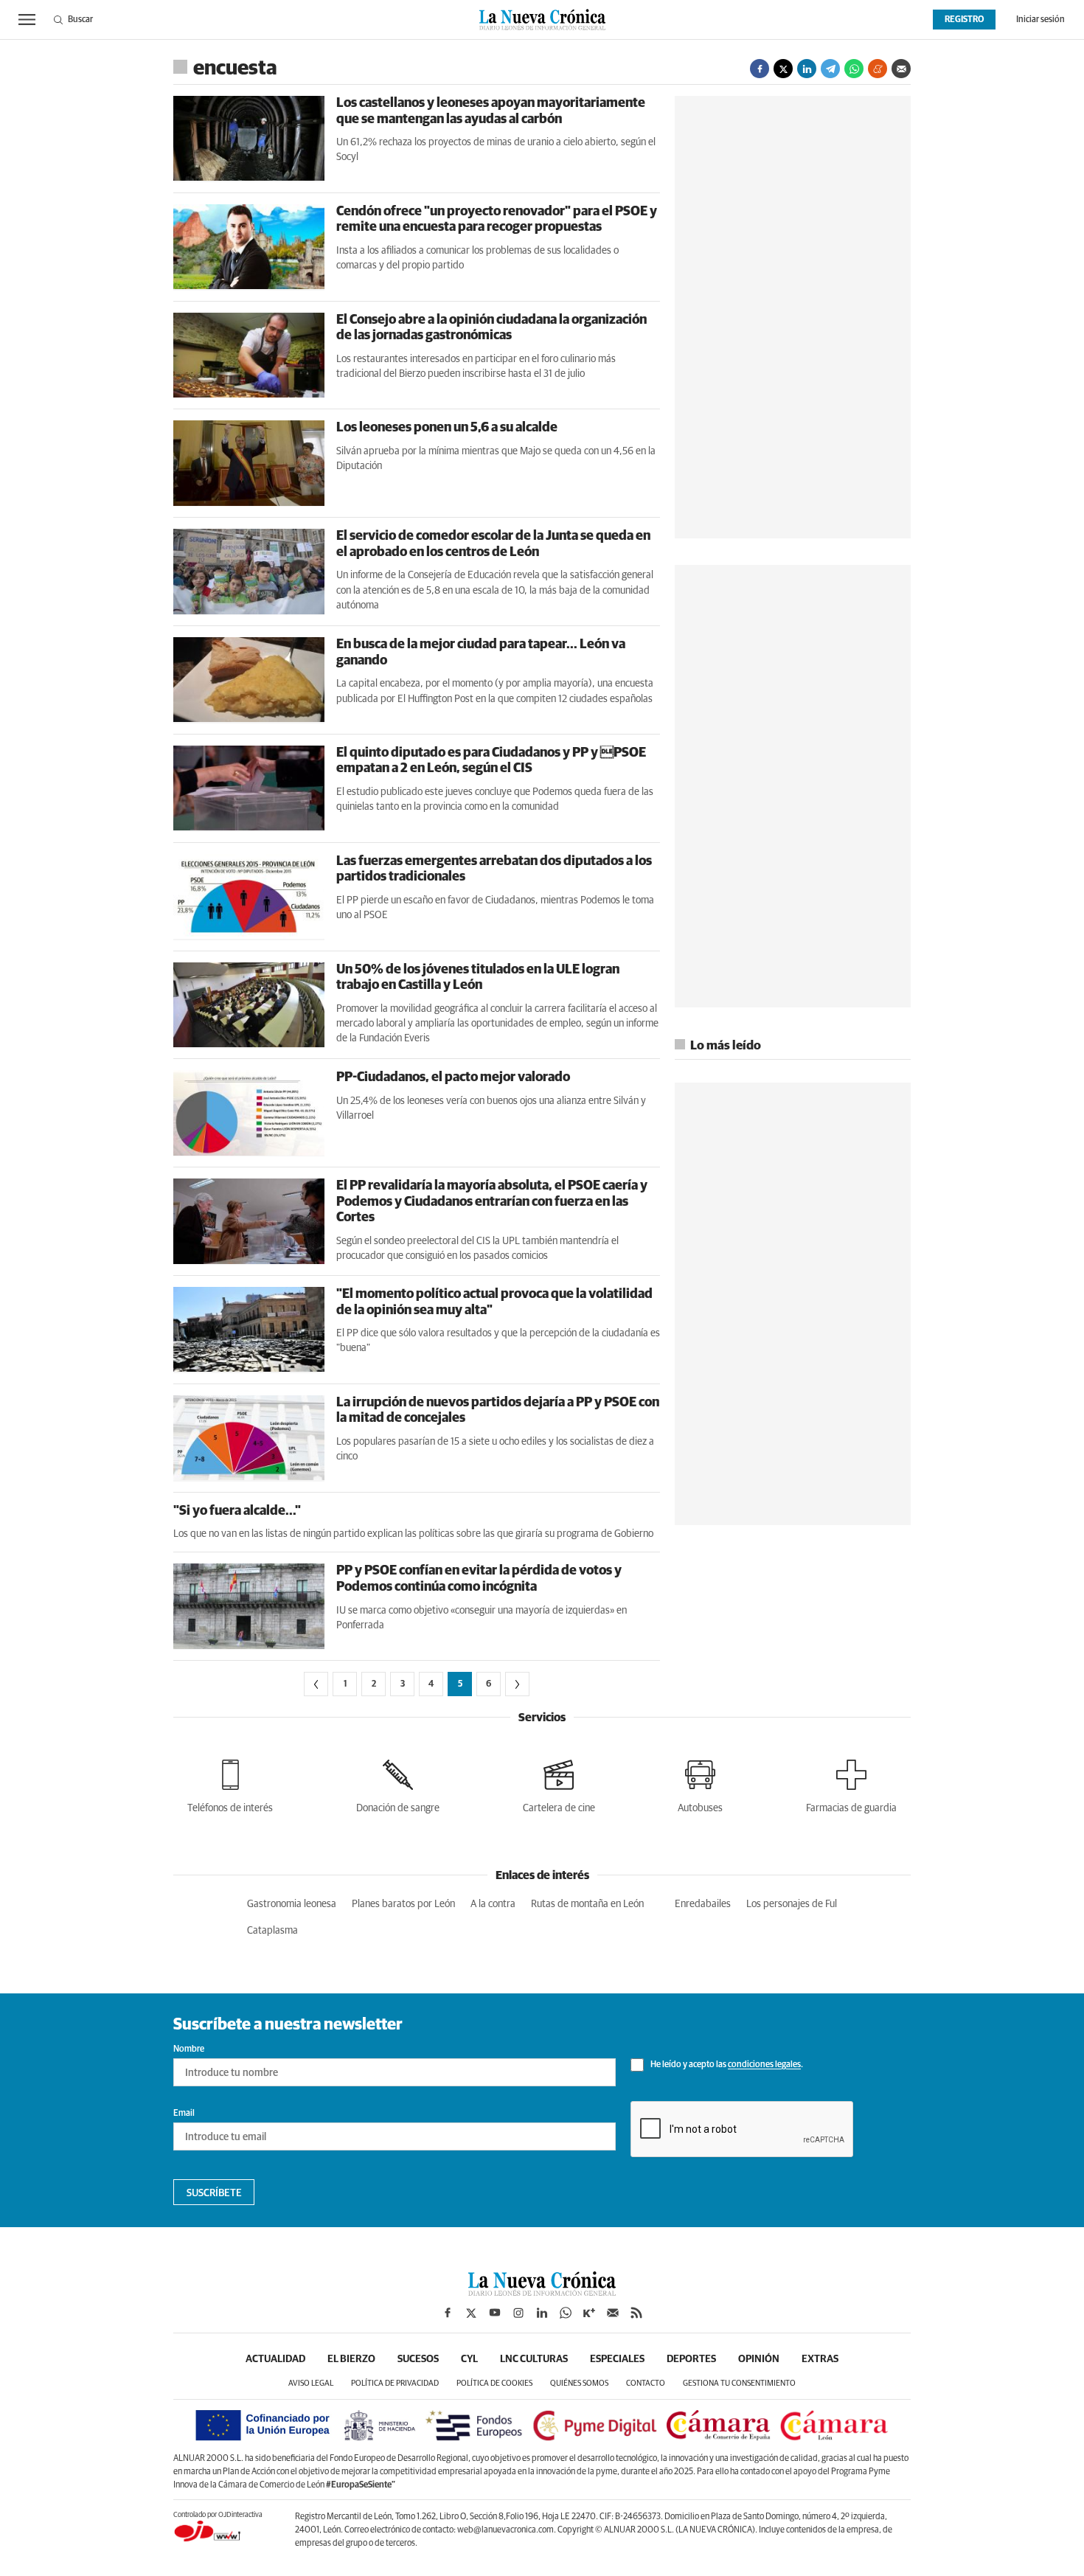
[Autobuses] (700, 1784)
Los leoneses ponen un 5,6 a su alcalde (447, 428)
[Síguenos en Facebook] (448, 2313)
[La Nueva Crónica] (542, 2292)
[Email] (901, 69)
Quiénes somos (579, 2383)
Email (184, 2114)
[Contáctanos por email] (613, 2313)
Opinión (759, 2359)
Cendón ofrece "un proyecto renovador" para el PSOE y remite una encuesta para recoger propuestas (497, 220)
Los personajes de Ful (792, 1904)
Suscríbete (214, 2193)
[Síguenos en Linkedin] (542, 2313)
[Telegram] (830, 69)
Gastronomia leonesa (292, 1904)
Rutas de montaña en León (587, 1904)
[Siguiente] (517, 1684)
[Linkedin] (807, 69)
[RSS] (636, 2313)
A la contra (493, 1904)
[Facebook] (760, 69)
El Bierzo (351, 2359)
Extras (820, 2359)
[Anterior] (316, 1684)
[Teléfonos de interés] (230, 1784)
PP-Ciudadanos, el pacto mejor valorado (453, 1077)
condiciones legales (764, 2066)
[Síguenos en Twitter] (471, 2313)
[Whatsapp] (854, 69)
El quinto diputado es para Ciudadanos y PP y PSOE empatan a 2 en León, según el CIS (491, 761)
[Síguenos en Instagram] (518, 2313)
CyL (469, 2359)
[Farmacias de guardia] (851, 1784)
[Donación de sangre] (398, 1784)
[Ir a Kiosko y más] (589, 2313)
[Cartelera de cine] (559, 1784)
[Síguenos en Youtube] (495, 2313)
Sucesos (418, 2359)
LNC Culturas (534, 2359)
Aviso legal (311, 2383)
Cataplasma (272, 1931)
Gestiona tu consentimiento (739, 2383)
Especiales (617, 2359)
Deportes (691, 2359)
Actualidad (275, 2359)
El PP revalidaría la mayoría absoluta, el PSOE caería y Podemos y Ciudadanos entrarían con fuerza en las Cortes (492, 1202)
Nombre (189, 2049)
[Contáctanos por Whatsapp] (566, 2313)
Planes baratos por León (403, 1904)
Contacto (646, 2383)
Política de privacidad (395, 2383)
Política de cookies (494, 2383)
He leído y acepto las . (726, 2066)
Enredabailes (703, 1904)
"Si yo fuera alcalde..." (237, 1511)
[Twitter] (783, 69)
